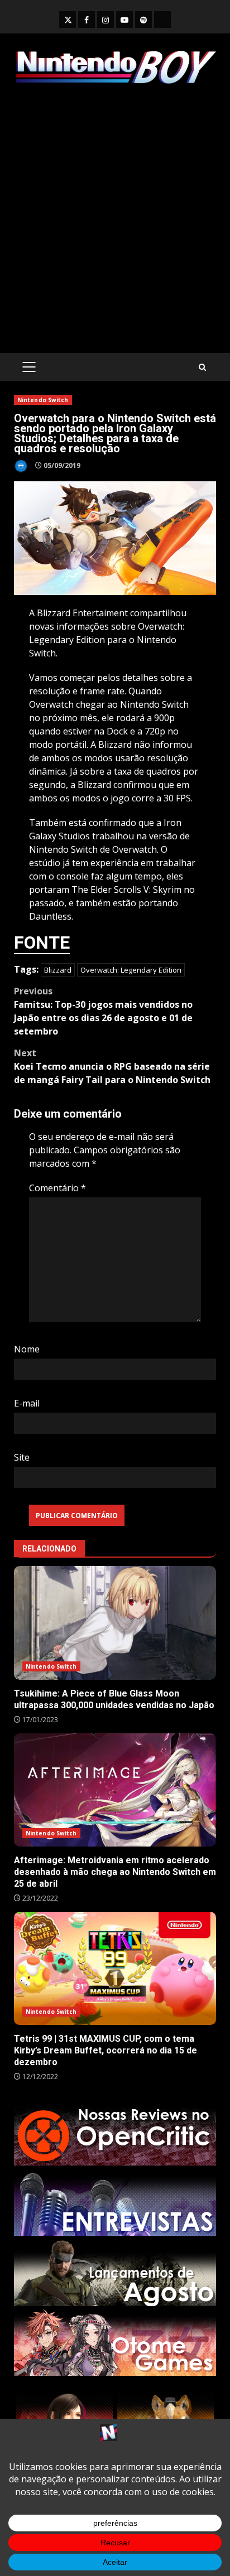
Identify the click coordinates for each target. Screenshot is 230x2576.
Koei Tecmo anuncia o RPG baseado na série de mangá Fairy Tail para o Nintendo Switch (112, 1066)
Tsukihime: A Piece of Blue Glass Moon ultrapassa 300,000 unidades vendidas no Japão (115, 1623)
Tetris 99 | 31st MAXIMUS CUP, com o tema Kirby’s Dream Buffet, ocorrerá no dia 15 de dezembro (115, 1969)
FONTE (42, 943)
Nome (27, 1349)
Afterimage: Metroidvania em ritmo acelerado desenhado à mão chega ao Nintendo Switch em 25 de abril (115, 1790)
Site (22, 1457)
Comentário (57, 1188)
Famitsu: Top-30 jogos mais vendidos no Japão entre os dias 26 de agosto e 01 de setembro (103, 1011)
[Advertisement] (115, 219)
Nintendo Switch (43, 400)
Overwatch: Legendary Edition (131, 970)
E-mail (27, 1403)
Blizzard (58, 970)
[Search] (202, 367)
